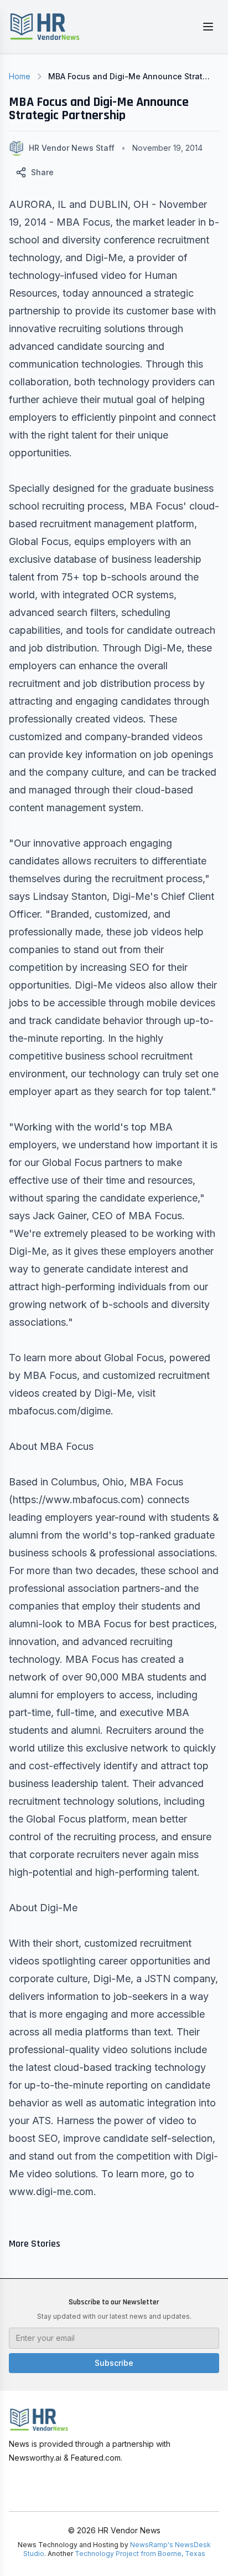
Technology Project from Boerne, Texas (140, 2554)
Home (20, 76)
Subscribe (114, 2363)
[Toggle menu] (208, 27)
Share (42, 172)
